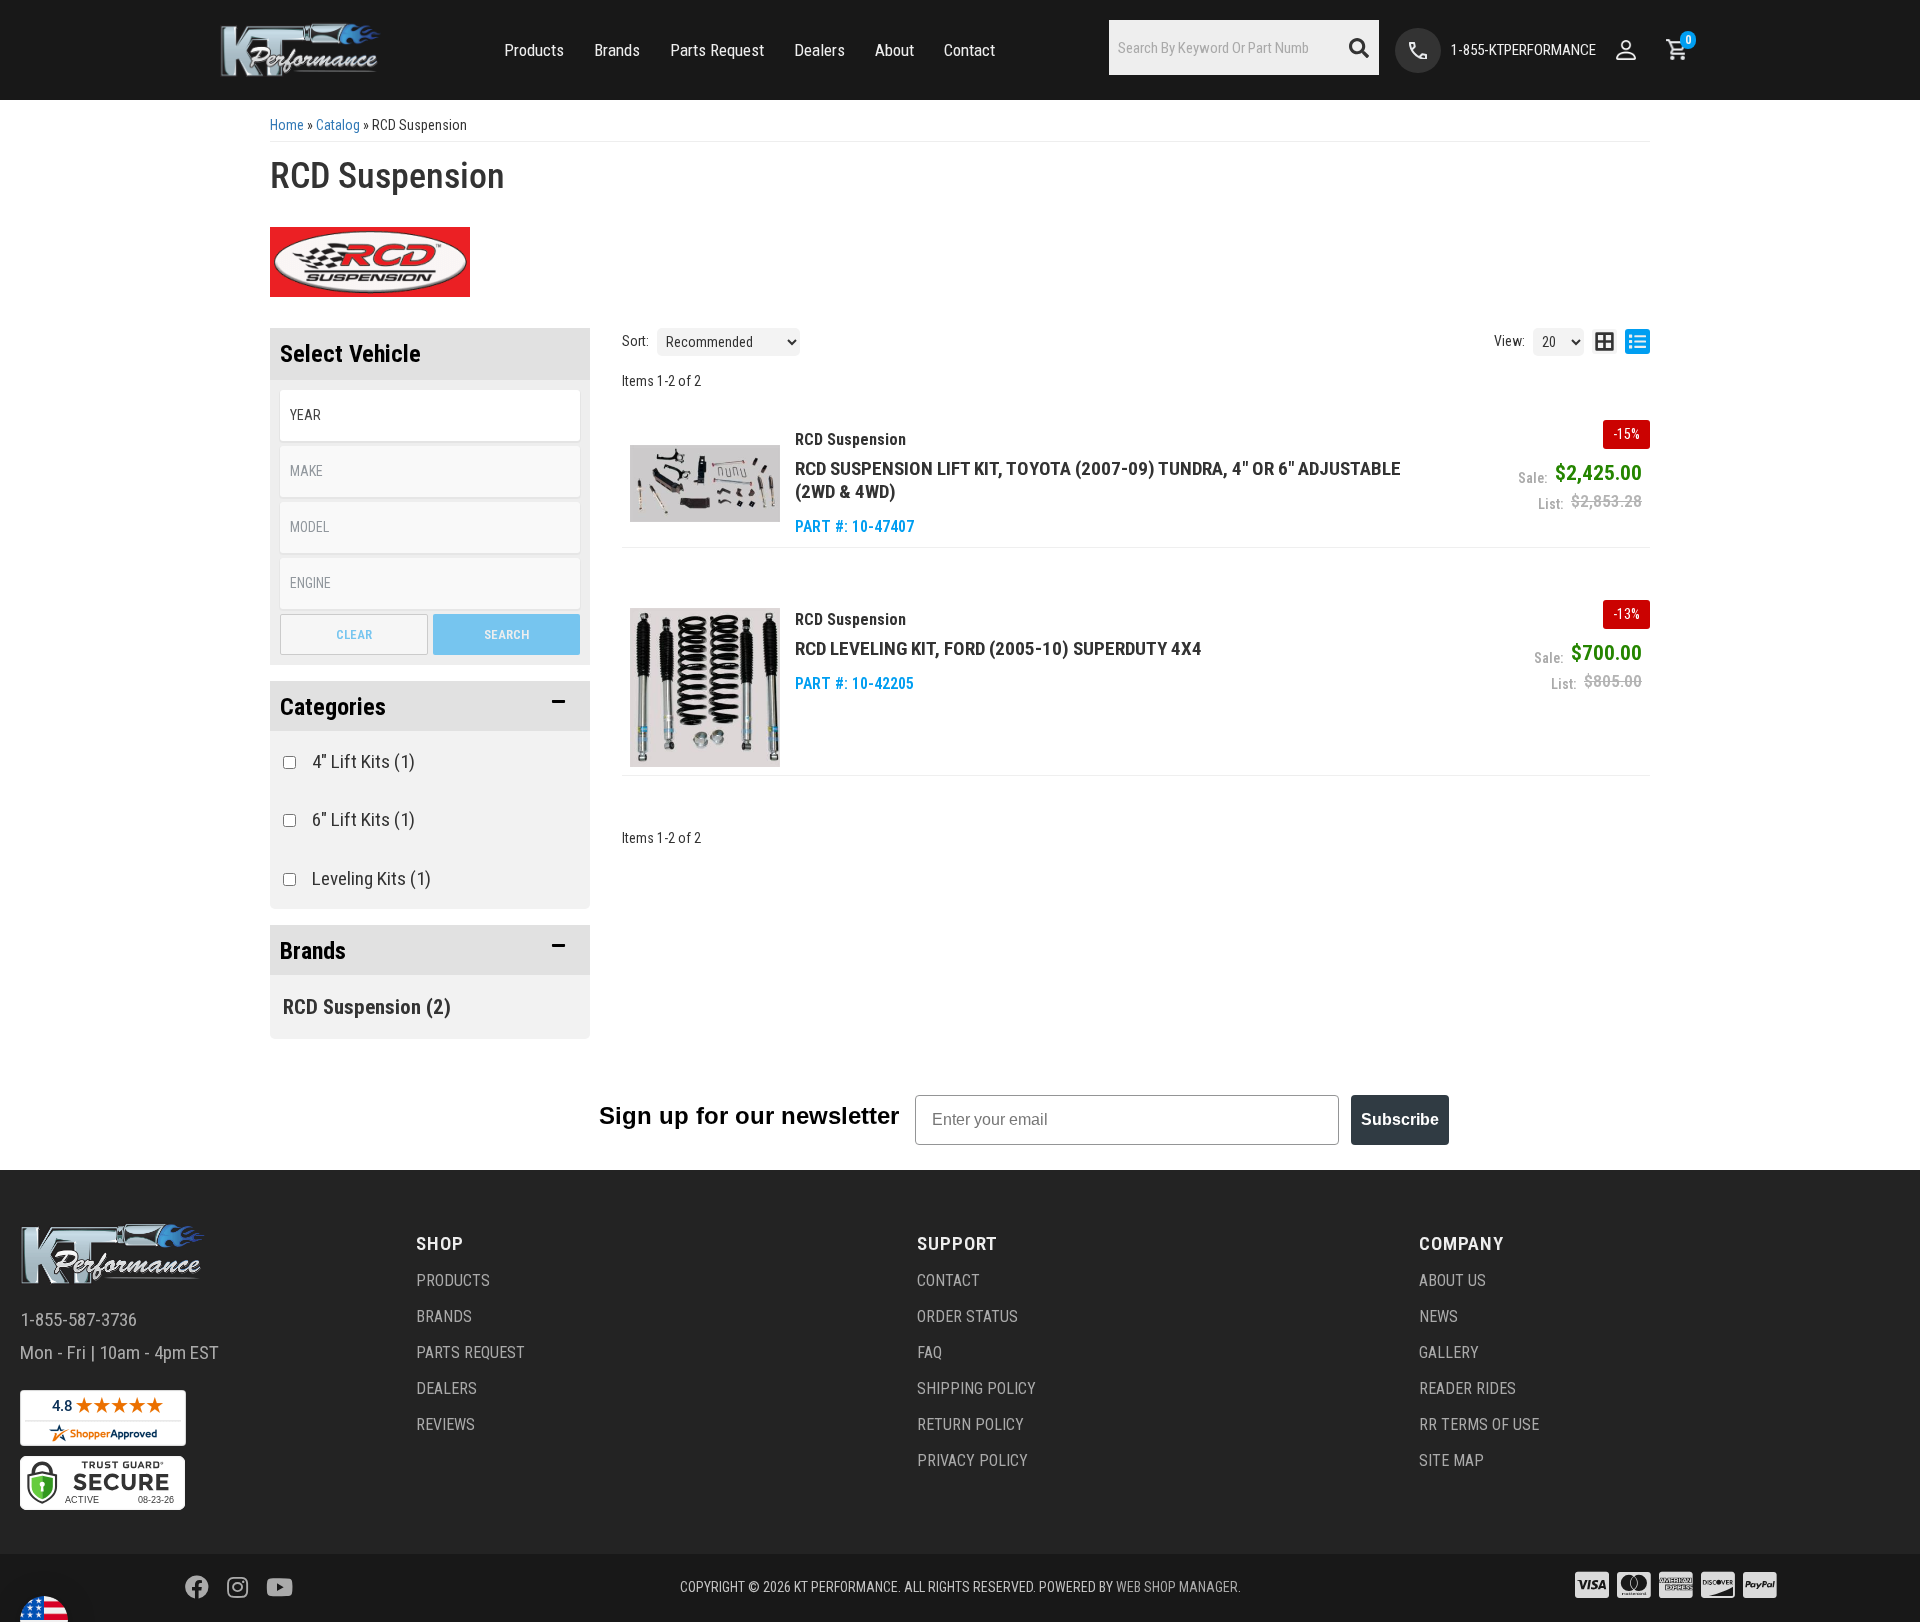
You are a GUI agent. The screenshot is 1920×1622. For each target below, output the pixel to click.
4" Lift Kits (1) (363, 761)
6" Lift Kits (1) (363, 819)
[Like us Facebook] (197, 1588)
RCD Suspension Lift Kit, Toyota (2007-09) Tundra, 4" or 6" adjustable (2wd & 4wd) (1098, 480)
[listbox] (430, 415)
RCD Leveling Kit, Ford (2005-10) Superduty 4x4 (998, 648)
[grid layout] (1604, 342)
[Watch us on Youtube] (279, 1588)
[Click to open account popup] (1626, 50)
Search (506, 634)
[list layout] (1637, 342)
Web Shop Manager (1177, 1587)
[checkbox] (289, 762)
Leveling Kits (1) (371, 878)
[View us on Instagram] (237, 1588)
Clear (354, 634)
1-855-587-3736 (78, 1319)
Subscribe (1400, 1119)
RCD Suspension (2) (367, 1007)
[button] (534, 50)
